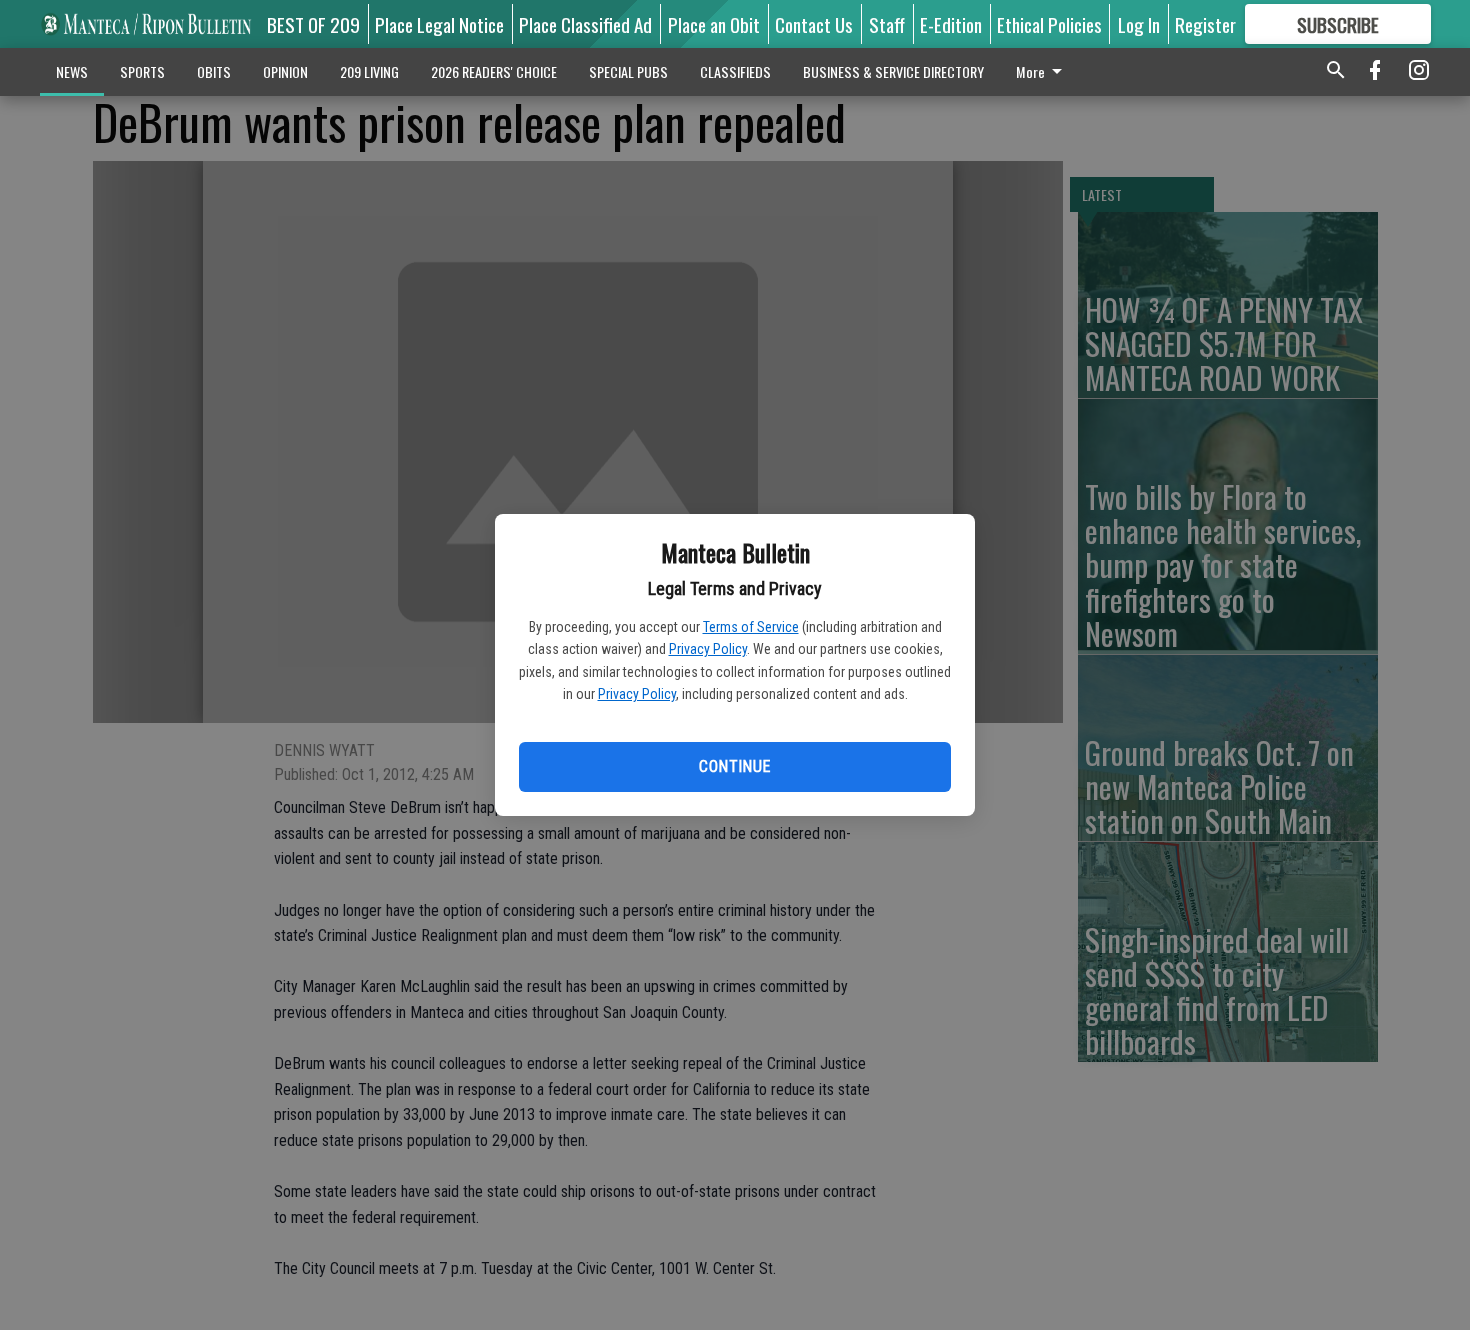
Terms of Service (751, 627)
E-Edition (951, 24)
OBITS (214, 71)
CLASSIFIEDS (735, 71)
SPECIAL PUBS (628, 71)
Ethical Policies (1049, 24)
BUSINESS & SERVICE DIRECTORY (893, 71)
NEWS (72, 71)
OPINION (285, 71)
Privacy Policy (708, 649)
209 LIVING (369, 71)
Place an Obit (714, 24)
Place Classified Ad (585, 24)
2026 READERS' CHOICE (494, 71)
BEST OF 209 (313, 24)
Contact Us (814, 24)
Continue (734, 766)
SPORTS (142, 71)
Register (1205, 24)
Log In (1139, 24)
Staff (887, 24)
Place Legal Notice (439, 24)
